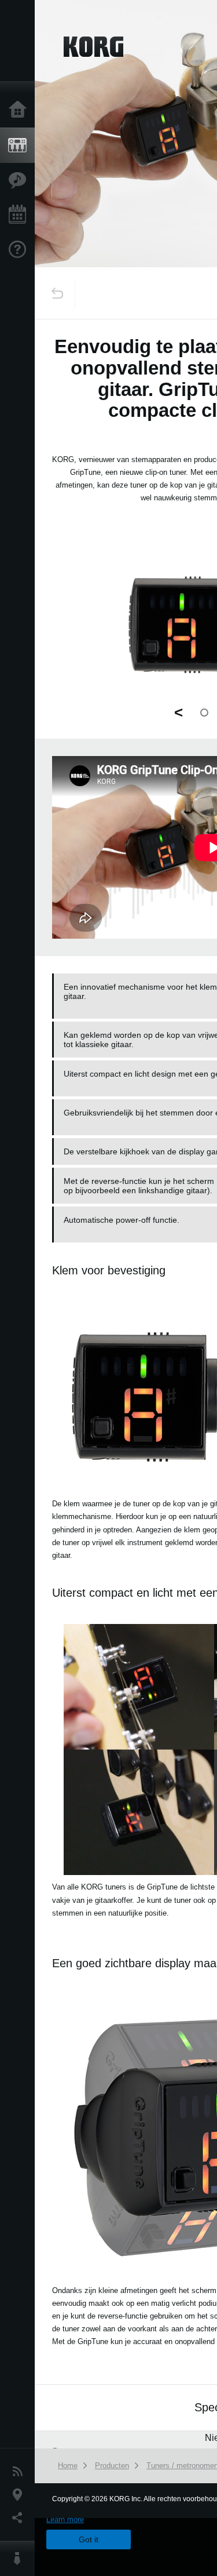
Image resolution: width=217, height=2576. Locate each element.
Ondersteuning (20, 250)
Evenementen (20, 215)
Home (20, 110)
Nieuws (20, 2472)
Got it (89, 2539)
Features (20, 180)
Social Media (20, 2518)
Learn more (65, 2519)
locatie (20, 2495)
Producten (20, 146)
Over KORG (20, 2559)
